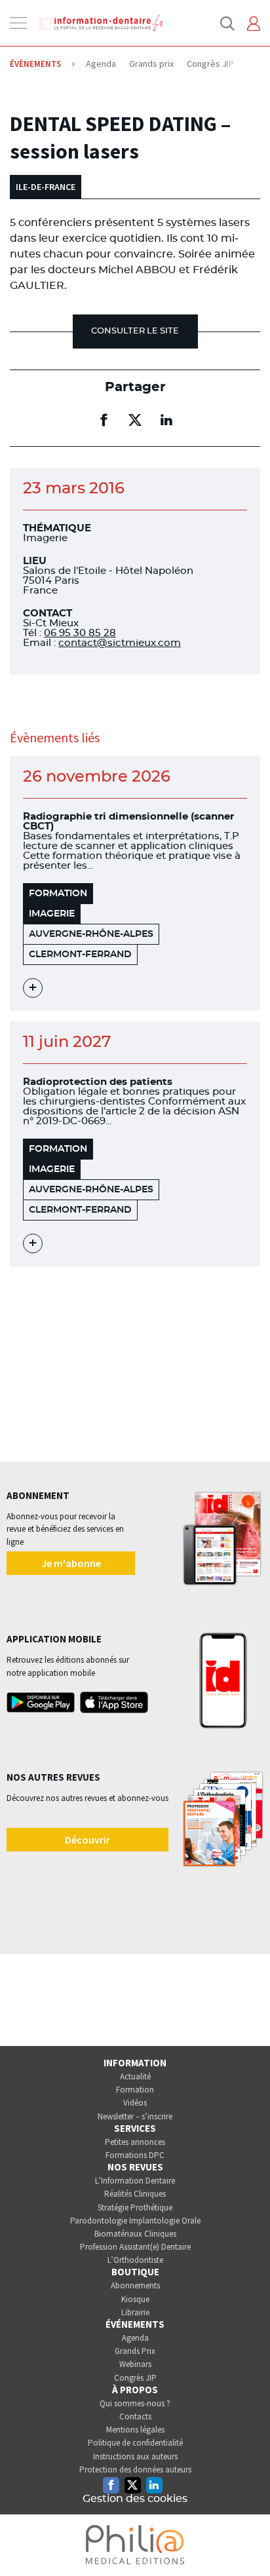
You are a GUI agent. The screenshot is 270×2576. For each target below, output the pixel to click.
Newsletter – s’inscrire (135, 2116)
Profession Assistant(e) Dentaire (135, 2247)
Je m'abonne (71, 1563)
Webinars (135, 2364)
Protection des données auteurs (135, 2470)
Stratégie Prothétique (135, 2207)
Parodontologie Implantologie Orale (135, 2221)
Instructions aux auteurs (135, 2456)
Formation (135, 2090)
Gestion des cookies (135, 2499)
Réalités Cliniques (135, 2194)
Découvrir (87, 1840)
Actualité (135, 2076)
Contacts (135, 2416)
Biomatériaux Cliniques (135, 2234)
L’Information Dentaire (135, 2181)
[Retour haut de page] (246, 2542)
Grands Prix (135, 2351)
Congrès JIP (135, 2378)
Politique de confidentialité (135, 2443)
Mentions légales (135, 2430)
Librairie (135, 2312)
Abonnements (135, 2285)
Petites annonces (135, 2142)
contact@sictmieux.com (120, 643)
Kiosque (135, 2299)
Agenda (135, 2338)
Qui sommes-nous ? (135, 2403)
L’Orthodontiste (135, 2260)
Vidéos (135, 2103)
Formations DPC (135, 2155)
